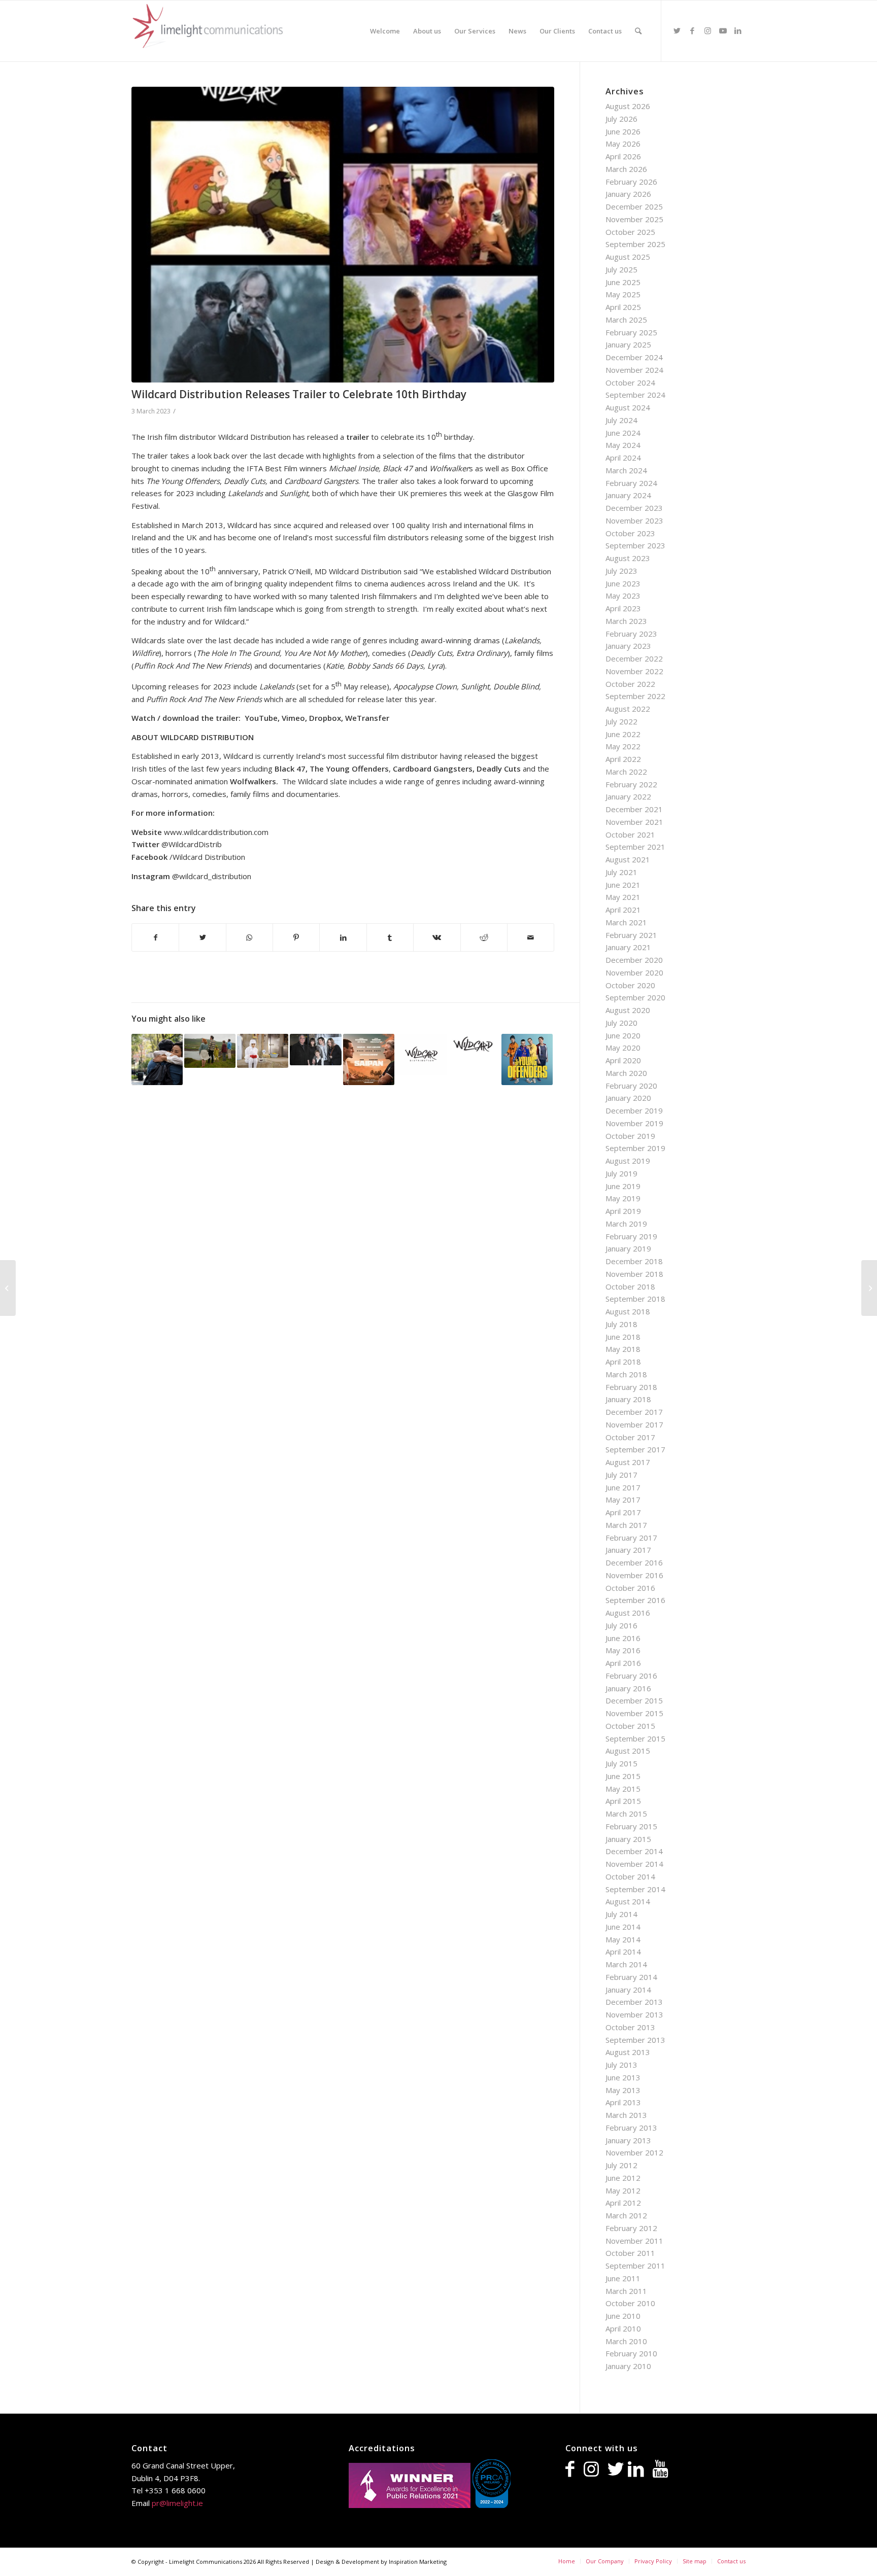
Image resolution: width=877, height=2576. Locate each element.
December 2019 (634, 1110)
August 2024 (628, 407)
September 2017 (635, 1449)
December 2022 (634, 658)
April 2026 (623, 156)
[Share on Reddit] (484, 938)
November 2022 (634, 671)
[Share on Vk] (437, 938)
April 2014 (623, 1952)
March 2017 (626, 1525)
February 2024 (631, 483)
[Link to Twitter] (677, 30)
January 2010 (628, 2366)
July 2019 (621, 1173)
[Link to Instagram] (707, 30)
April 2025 (623, 307)
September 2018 (635, 1299)
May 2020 (623, 1048)
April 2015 (623, 1801)
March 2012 (626, 2215)
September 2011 (635, 2266)
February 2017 (631, 1538)
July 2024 (621, 420)
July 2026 (621, 119)
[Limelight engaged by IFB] (315, 1050)
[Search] (638, 31)
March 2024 (626, 470)
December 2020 (634, 960)
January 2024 (628, 495)
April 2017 (623, 1512)
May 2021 (623, 897)
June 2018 (623, 1337)
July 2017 (621, 1475)
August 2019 (628, 1161)
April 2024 (623, 458)
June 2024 (623, 433)
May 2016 (623, 1650)
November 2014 (634, 1864)
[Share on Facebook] (155, 938)
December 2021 (634, 809)
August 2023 (628, 558)
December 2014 (634, 1851)
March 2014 (626, 1964)
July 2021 (621, 872)
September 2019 (635, 1148)
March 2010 (626, 2341)
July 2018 (621, 1324)
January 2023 (628, 646)
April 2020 (623, 1060)
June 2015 (623, 1776)
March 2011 (626, 2291)
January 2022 (628, 796)
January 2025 (628, 344)
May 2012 (623, 2190)
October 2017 (630, 1437)
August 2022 (628, 709)
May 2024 (623, 445)
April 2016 (623, 1663)
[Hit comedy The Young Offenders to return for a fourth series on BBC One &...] (8, 1288)
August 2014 (628, 1901)
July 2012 (621, 2165)
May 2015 (623, 1789)
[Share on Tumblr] (390, 938)
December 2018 (634, 1261)
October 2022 (630, 684)
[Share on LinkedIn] (343, 938)
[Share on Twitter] (202, 938)
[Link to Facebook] (692, 30)
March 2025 (626, 320)
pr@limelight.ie (177, 2503)
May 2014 (623, 1939)
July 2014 (621, 1914)
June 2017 (623, 1487)
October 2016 (630, 1588)
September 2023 (635, 545)
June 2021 (623, 885)
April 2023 (623, 608)
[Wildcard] (343, 235)
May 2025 (623, 294)
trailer (358, 437)
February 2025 (631, 332)
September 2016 (635, 1600)
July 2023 (621, 571)
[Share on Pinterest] (296, 938)
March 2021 (626, 922)
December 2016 (634, 1562)
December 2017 (634, 1412)
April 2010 (623, 2328)
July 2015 (621, 1763)
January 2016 (628, 1688)
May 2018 (623, 1349)
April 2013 (623, 2102)
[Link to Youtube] (723, 30)
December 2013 (634, 2002)
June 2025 (623, 282)
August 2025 (628, 257)
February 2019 (631, 1236)
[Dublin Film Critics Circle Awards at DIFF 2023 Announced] (869, 1288)
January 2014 (628, 1990)
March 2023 (626, 621)
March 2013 (626, 2115)
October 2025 (630, 232)
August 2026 (628, 106)
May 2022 (623, 746)
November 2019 (634, 1123)
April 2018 (623, 1362)
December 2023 (634, 508)
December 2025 (634, 206)
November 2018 (634, 1274)
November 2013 (634, 2014)
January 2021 (628, 947)
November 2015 (634, 1713)
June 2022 (623, 734)
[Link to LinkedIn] (738, 30)
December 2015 (634, 1700)
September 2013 (635, 2040)
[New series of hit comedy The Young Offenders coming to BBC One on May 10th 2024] (527, 1059)
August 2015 (628, 1751)
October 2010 (630, 2303)
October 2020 (630, 985)
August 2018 (628, 1311)
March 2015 (626, 1814)
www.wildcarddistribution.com (216, 832)
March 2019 (626, 1224)
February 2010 (631, 2353)
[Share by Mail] (531, 938)
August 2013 (628, 2052)
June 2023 (623, 583)
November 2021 (634, 822)
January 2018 (628, 1399)
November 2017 (634, 1424)
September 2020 (635, 997)
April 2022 (623, 759)
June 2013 (623, 2077)
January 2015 (628, 1839)
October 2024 (630, 382)
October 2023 (630, 533)
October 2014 (630, 1876)
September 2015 (635, 1738)
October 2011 (630, 2253)
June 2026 (623, 131)
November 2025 (634, 219)
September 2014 (635, 1889)
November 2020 (634, 972)
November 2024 (634, 370)
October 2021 (630, 834)
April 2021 (623, 910)
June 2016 (623, 1638)
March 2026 (626, 169)
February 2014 (631, 1977)
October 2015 (630, 1726)
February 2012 (631, 2228)
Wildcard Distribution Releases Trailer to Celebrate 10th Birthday (299, 394)
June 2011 (623, 2278)
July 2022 (621, 721)
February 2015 (631, 1826)
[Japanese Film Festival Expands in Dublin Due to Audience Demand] (263, 1051)
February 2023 (631, 634)
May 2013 (623, 2090)
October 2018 (630, 1286)
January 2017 (628, 1550)
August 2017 (628, 1462)
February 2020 (631, 1086)
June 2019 (623, 1186)
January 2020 (628, 1098)
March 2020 (626, 1073)
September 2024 (635, 395)
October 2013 (630, 2027)
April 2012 (623, 2203)
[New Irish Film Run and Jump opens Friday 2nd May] (210, 1051)
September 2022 (635, 696)
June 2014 (623, 1927)
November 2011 (634, 2241)
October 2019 (630, 1136)
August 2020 (628, 1010)
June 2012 (623, 2178)
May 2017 (623, 1500)
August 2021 (628, 859)
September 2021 (635, 847)
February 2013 (631, 2128)
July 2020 (621, 1023)
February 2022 (631, 784)
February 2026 (631, 182)
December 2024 (634, 357)
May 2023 (623, 596)
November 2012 (634, 2152)
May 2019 (623, 1198)
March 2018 (626, 1374)
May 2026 (623, 144)
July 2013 (621, 2065)
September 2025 (635, 244)
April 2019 (623, 1211)
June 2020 (623, 1035)
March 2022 (626, 772)
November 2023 (634, 520)
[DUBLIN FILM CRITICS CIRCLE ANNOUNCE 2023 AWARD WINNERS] (157, 1059)
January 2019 (628, 1248)
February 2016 (631, 1676)
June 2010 (623, 2316)
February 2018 (631, 1387)
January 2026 (628, 194)
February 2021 (631, 935)
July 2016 (621, 1625)
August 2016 (628, 1613)
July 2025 (621, 269)
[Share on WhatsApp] (249, 938)
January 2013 (628, 2140)
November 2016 (634, 1575)
